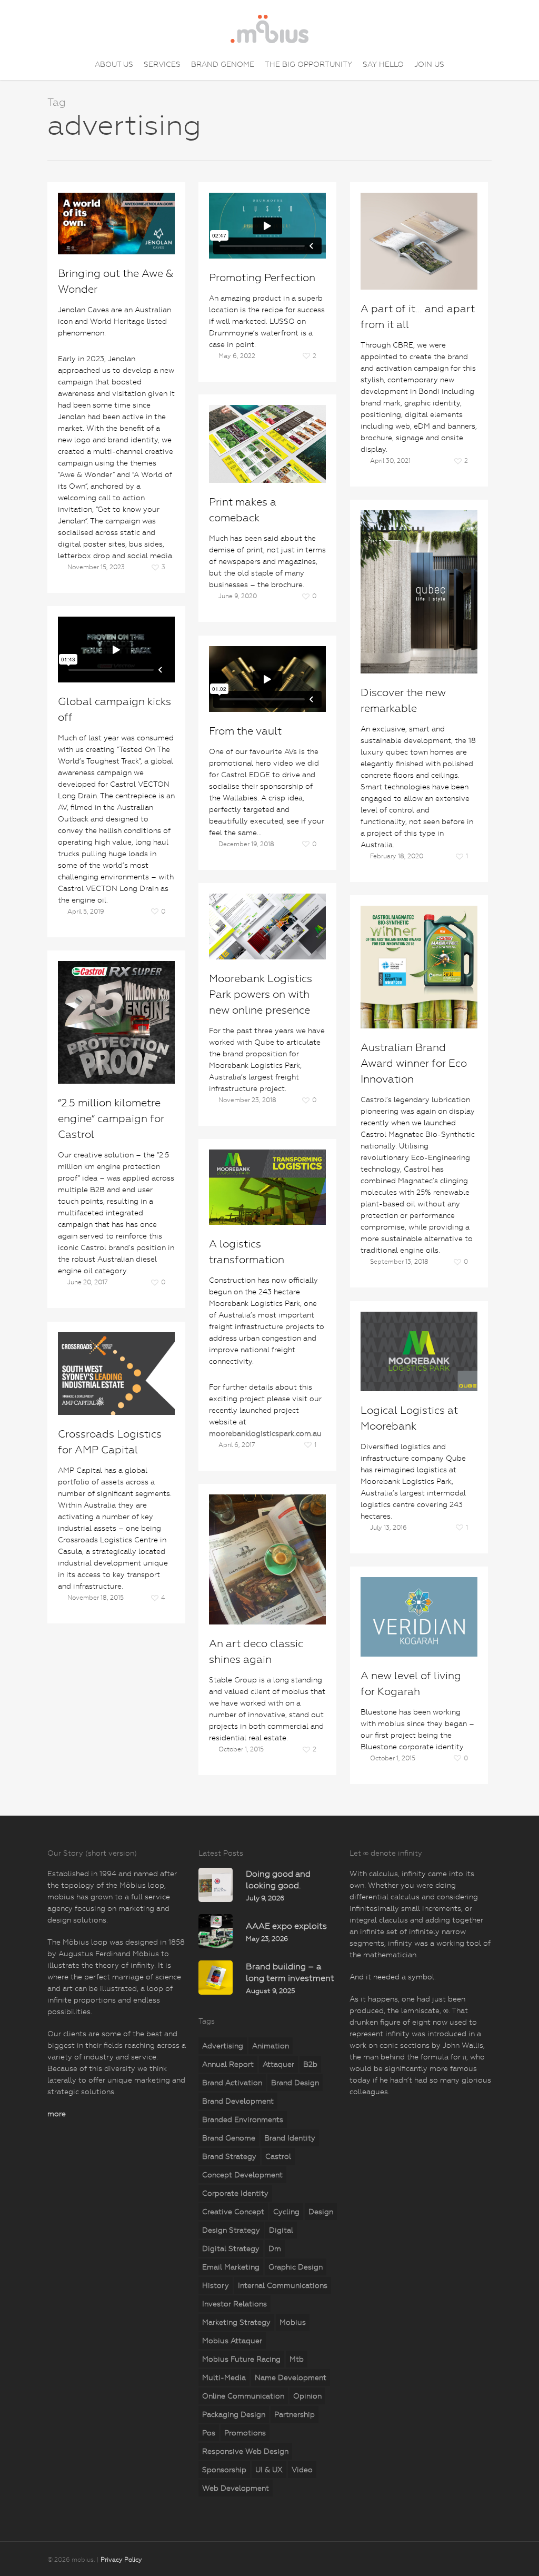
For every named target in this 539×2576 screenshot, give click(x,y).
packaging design (234, 2414)
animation (271, 2046)
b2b (310, 2064)
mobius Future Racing (241, 2359)
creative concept (233, 2212)
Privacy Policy (121, 2560)
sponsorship (224, 2470)
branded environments (243, 2119)
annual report (228, 2064)
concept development (242, 2175)
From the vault (245, 731)
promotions (245, 2433)
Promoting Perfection (262, 278)
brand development (238, 2101)
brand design (295, 2083)
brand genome (229, 2138)
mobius (293, 2322)
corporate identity (235, 2193)
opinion (307, 2396)
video (302, 2470)
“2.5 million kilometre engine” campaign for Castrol (111, 1119)
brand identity (290, 2138)
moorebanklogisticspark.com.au (265, 1433)
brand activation (232, 2083)
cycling (286, 2212)
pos (209, 2433)
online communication (243, 2396)
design (321, 2212)
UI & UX (269, 2470)
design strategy (231, 2230)
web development (236, 2488)
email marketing (231, 2267)
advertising (223, 2046)
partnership (295, 2414)
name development (291, 2377)
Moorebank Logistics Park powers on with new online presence (261, 994)
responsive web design (245, 2451)
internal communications (283, 2285)
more (57, 2114)
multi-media (224, 2377)
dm (275, 2248)
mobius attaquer (232, 2341)
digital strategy (231, 2248)
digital (281, 2230)
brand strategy (229, 2156)
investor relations (234, 2304)
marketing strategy (236, 2322)
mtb (297, 2359)
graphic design (296, 2267)
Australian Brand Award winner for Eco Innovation (414, 1063)
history (216, 2285)
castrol (278, 2156)
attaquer (278, 2064)
